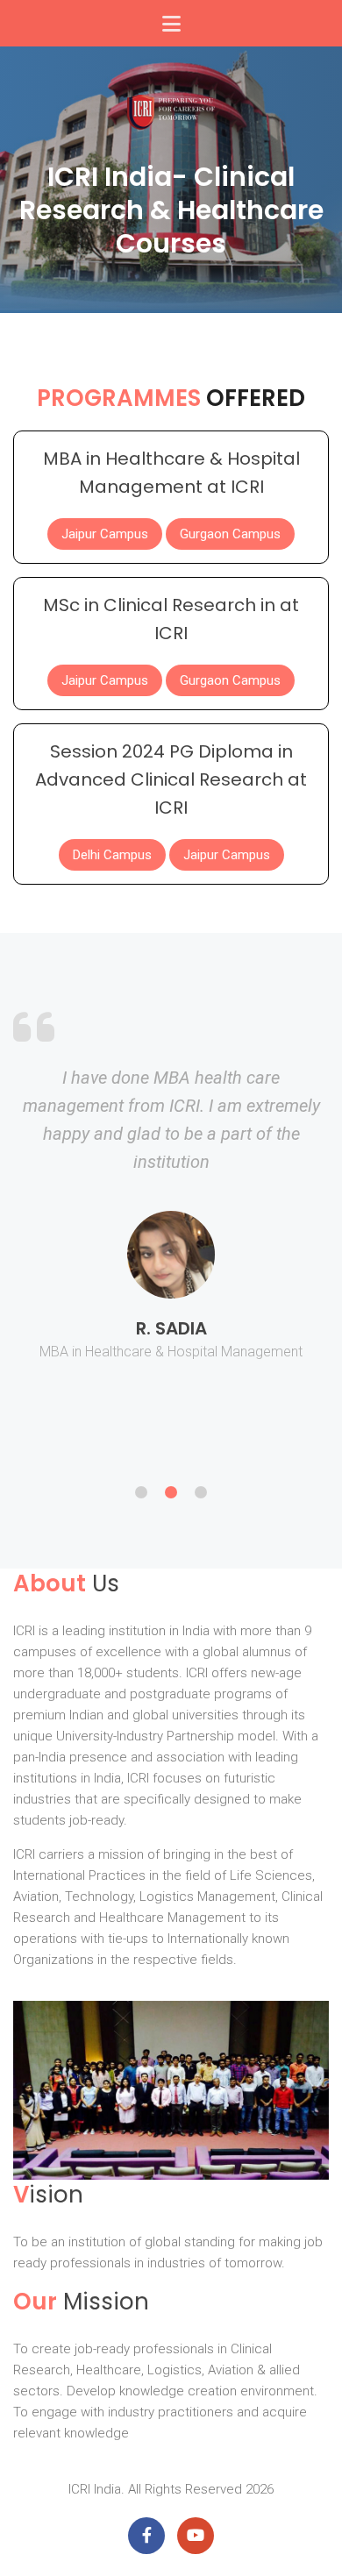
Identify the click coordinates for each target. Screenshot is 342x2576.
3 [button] (201, 1492)
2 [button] (171, 1492)
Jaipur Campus (105, 534)
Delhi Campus (112, 855)
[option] (171, 1230)
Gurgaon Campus (230, 534)
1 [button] (141, 1492)
